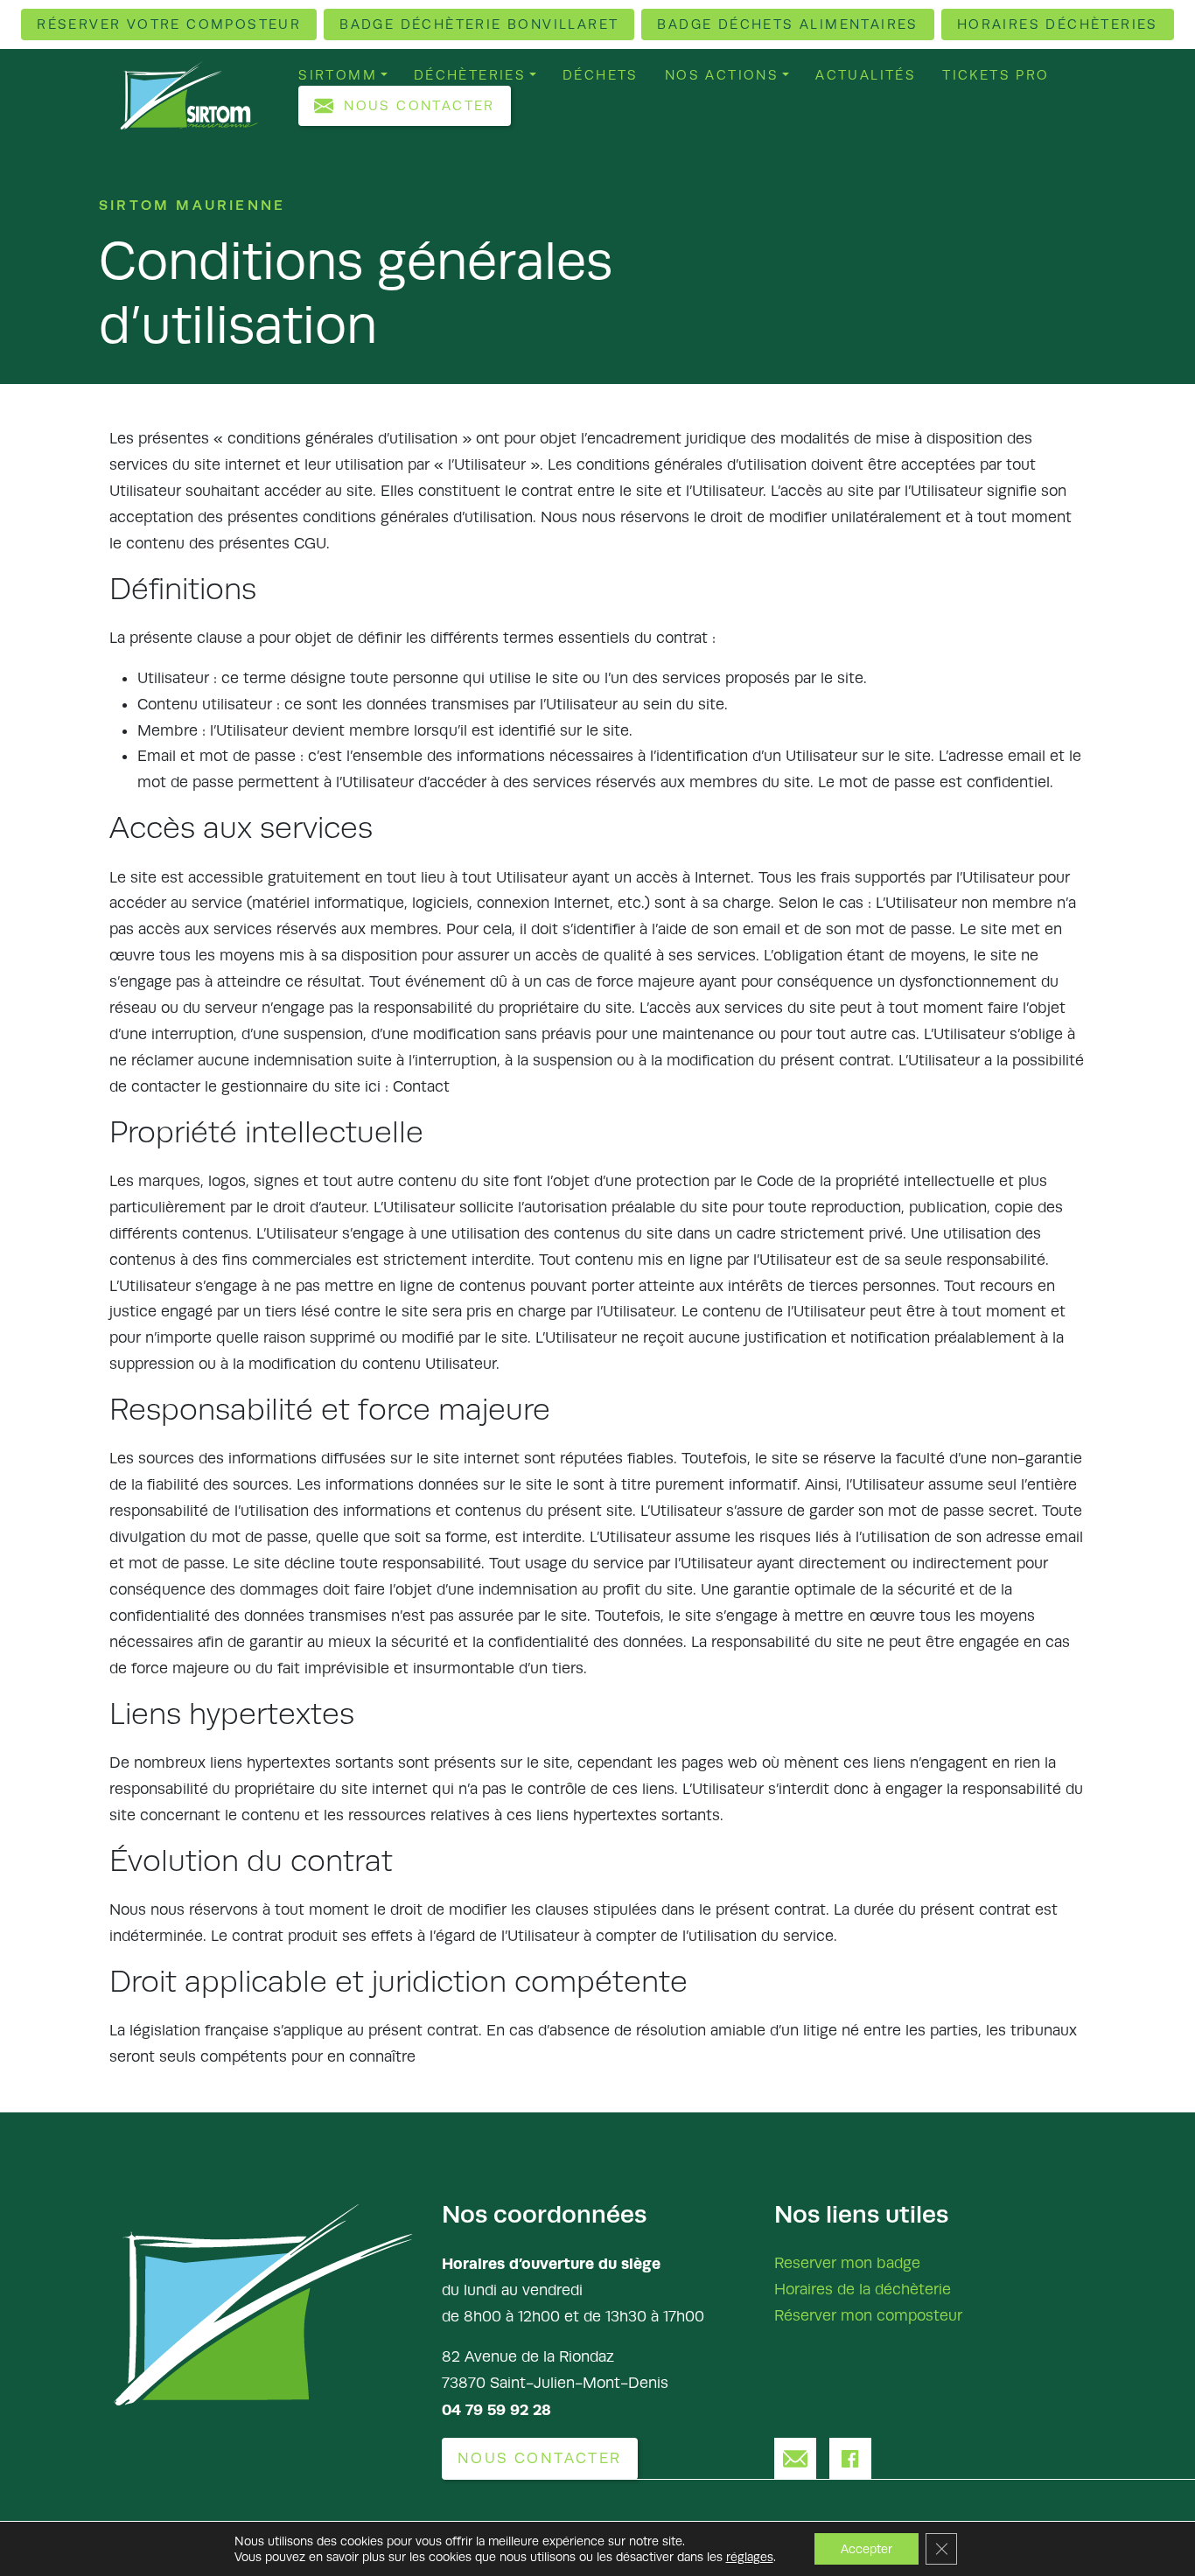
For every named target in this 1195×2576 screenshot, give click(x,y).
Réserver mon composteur (868, 2315)
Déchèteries (470, 75)
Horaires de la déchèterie (863, 2289)
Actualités (866, 75)
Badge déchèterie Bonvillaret (479, 24)
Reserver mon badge (847, 2263)
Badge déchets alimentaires (787, 24)
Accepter (867, 2549)
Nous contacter (419, 105)
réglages (750, 2557)
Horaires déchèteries (1058, 24)
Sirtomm (338, 75)
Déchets (601, 75)
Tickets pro (996, 75)
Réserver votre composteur (169, 24)
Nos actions (722, 75)
